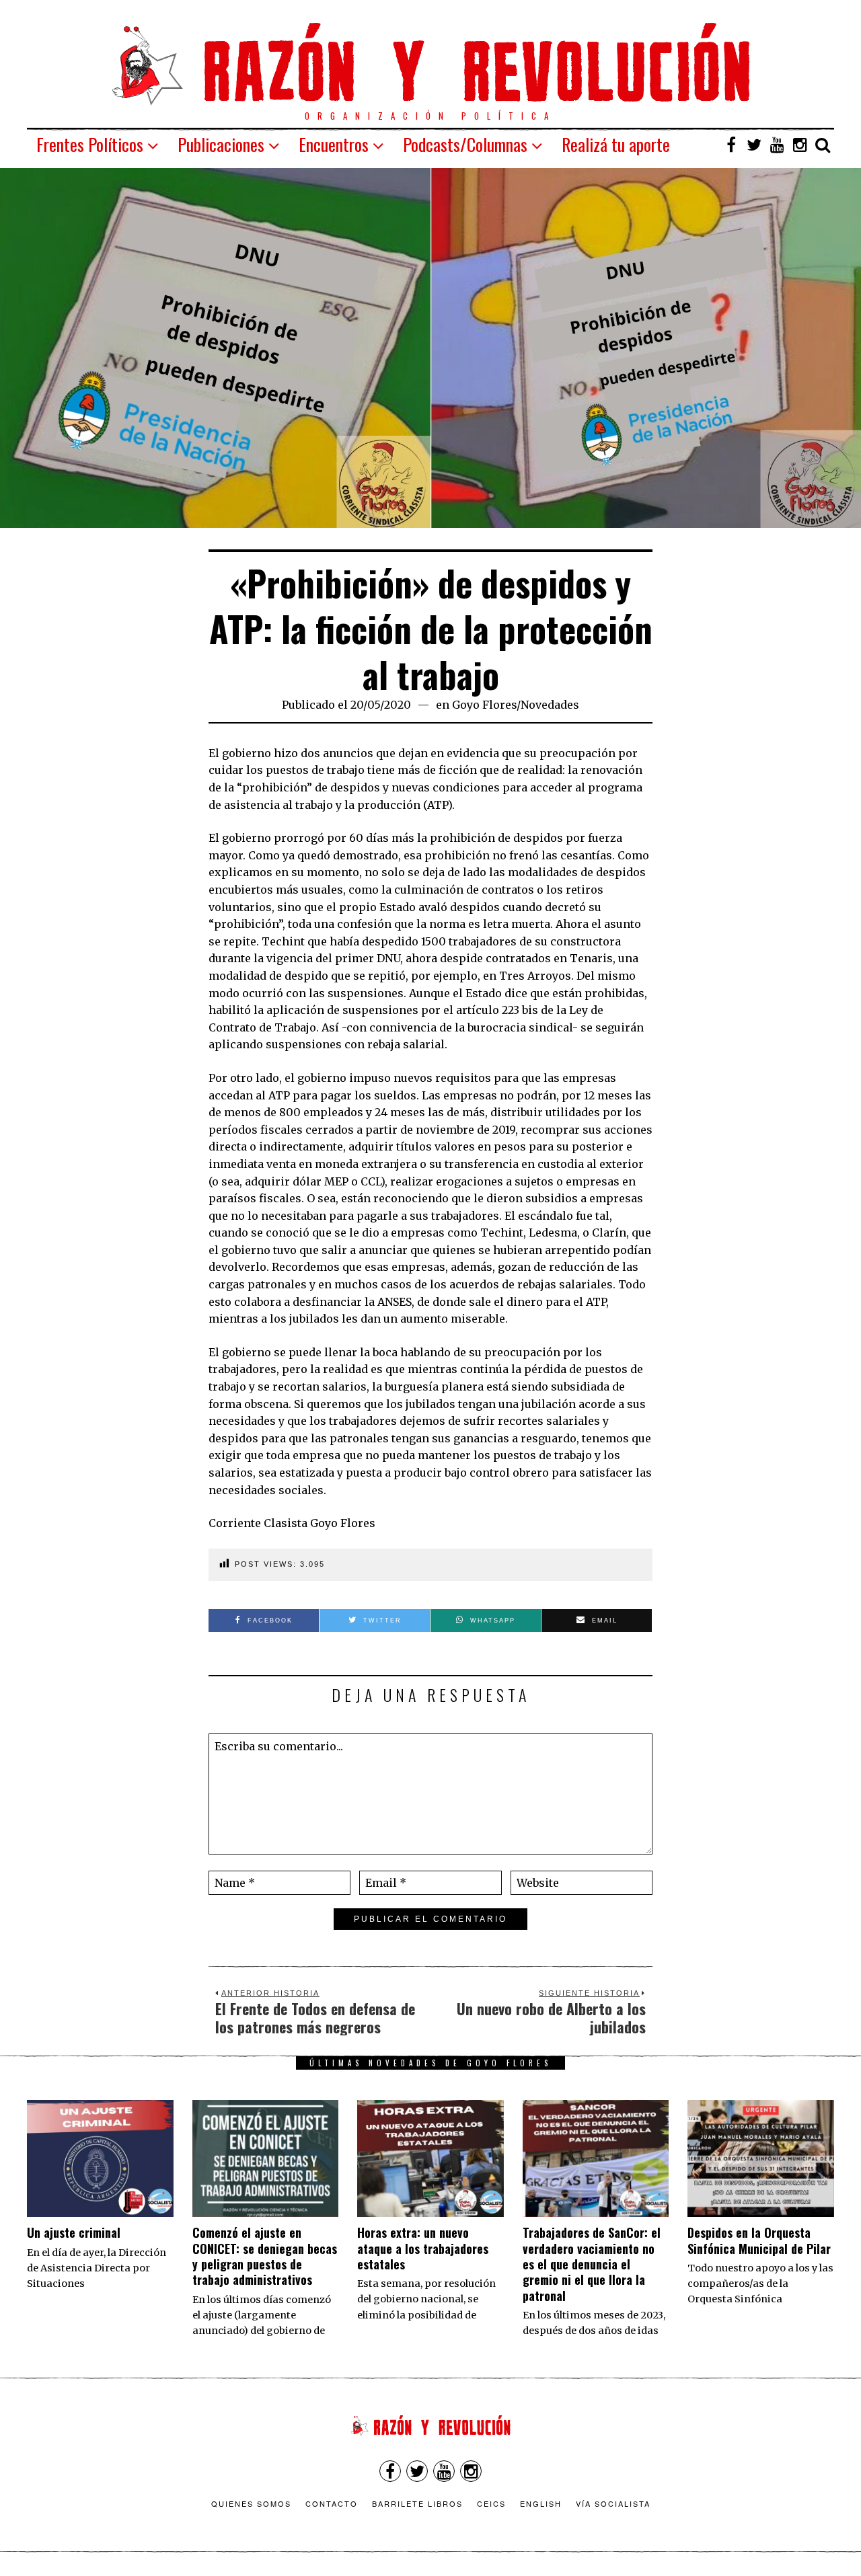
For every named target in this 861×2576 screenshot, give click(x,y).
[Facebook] (731, 145)
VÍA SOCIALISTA (613, 2503)
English (541, 2503)
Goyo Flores (484, 705)
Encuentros (334, 144)
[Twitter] (754, 145)
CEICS (491, 2503)
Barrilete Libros (417, 2503)
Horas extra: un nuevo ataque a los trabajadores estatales (423, 2248)
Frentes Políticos (90, 144)
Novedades (550, 705)
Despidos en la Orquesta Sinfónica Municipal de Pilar (759, 2240)
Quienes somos (251, 2503)
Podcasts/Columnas (465, 144)
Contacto (332, 2503)
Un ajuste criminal (74, 2232)
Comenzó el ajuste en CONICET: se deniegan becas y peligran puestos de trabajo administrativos (265, 2256)
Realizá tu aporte (616, 144)
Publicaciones (221, 144)
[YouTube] (777, 145)
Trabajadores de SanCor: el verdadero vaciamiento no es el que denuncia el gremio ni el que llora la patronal (592, 2264)
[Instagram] (800, 145)
